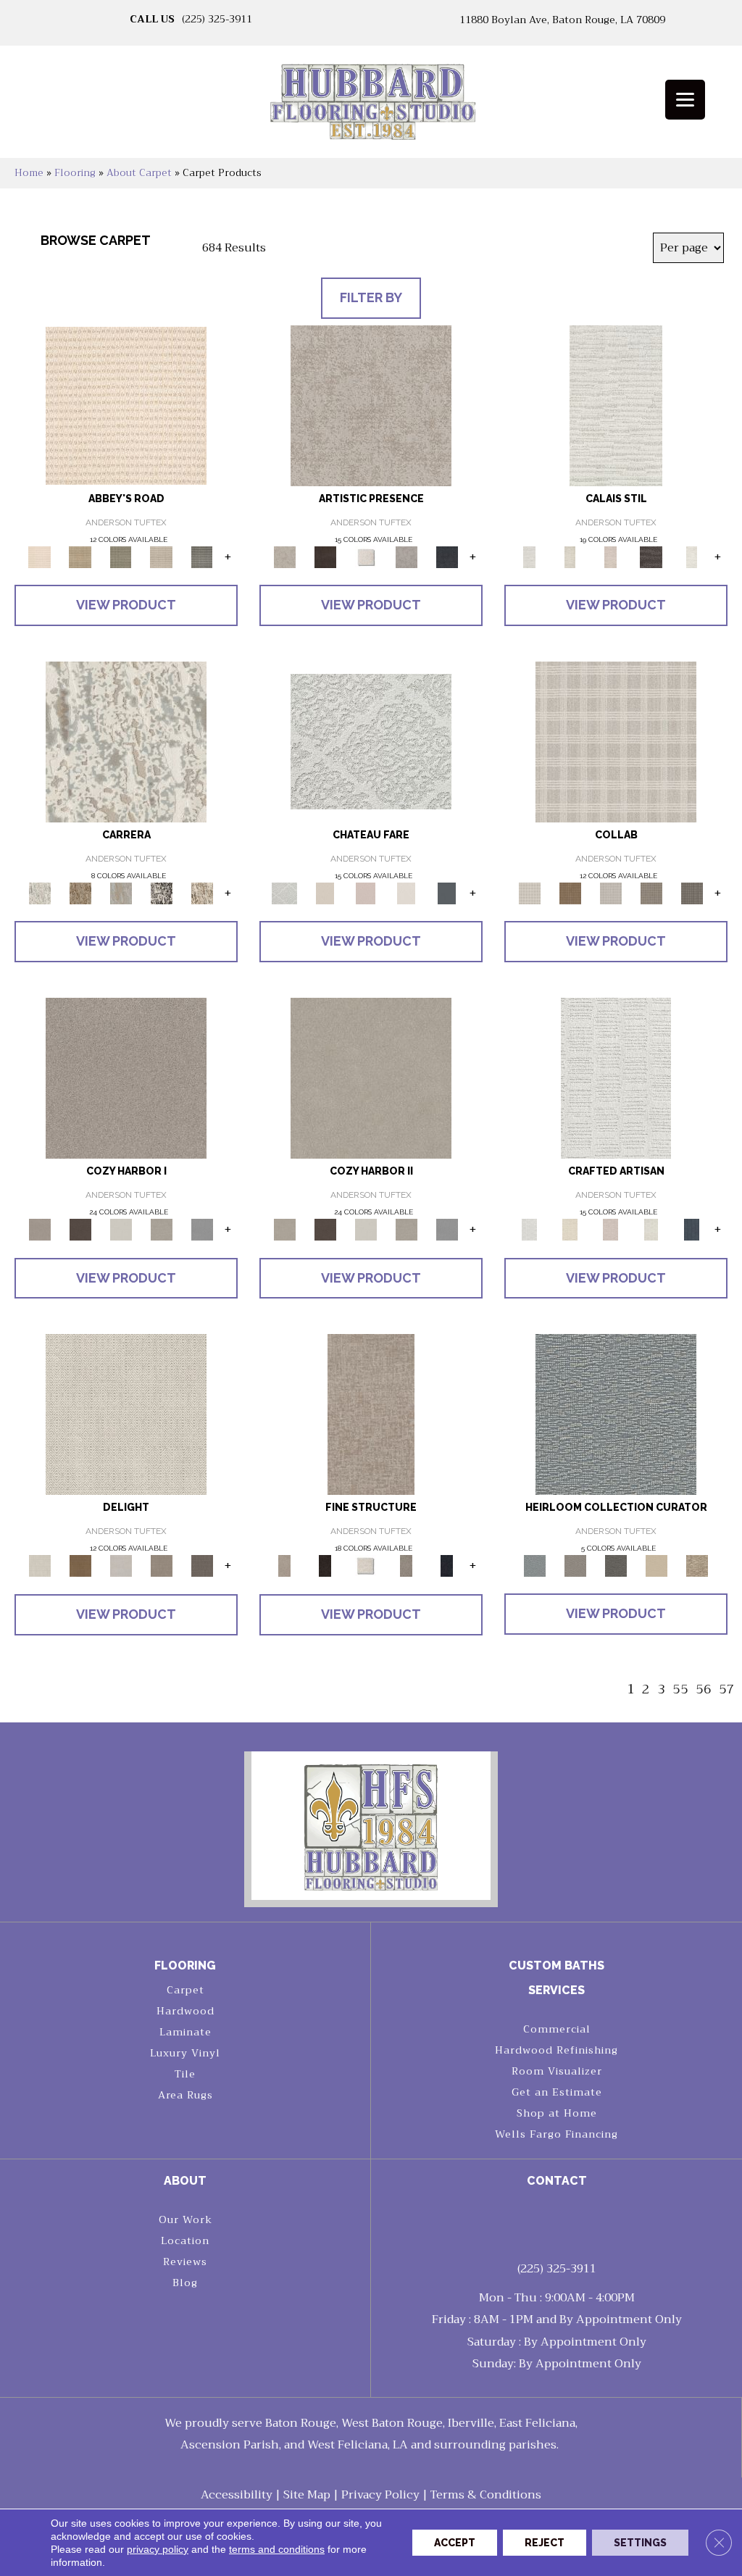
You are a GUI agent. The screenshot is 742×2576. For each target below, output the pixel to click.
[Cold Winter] (407, 556)
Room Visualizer (557, 2071)
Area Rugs (185, 2095)
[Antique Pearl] (616, 741)
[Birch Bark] (611, 892)
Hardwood (185, 2011)
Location (185, 2241)
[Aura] (126, 405)
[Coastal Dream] (121, 892)
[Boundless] (121, 556)
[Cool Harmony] (202, 1229)
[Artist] (616, 1414)
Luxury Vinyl (185, 2053)
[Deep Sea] (447, 556)
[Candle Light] (366, 556)
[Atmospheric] (616, 405)
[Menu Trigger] (685, 100)
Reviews (185, 2262)
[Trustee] (697, 1566)
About (185, 2181)
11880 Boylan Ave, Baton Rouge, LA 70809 (562, 20)
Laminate (185, 2032)
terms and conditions (277, 2549)
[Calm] (692, 556)
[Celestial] (447, 892)
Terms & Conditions (486, 2495)
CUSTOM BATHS (556, 1966)
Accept (455, 2543)
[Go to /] (371, 107)
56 (704, 1689)
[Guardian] (656, 1566)
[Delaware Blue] (202, 556)
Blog (185, 2283)
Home (29, 173)
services (556, 1990)
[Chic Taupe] (162, 556)
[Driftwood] (692, 892)
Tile (185, 2074)
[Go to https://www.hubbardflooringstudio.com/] (371, 1826)
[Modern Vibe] (162, 892)
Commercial (557, 2029)
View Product (126, 605)
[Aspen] (126, 741)
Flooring (75, 173)
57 (727, 1689)
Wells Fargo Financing (556, 2134)
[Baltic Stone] (371, 405)
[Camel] (80, 892)
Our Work (185, 2219)
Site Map (307, 2495)
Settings (640, 2543)
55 (680, 1689)
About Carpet (139, 173)
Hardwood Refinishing (556, 2050)
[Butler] (616, 1566)
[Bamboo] (80, 556)
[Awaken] (570, 556)
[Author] (575, 1566)
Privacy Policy (380, 2495)
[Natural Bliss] (202, 892)
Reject (545, 2543)
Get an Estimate (557, 2092)
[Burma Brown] (325, 556)
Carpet (185, 1990)
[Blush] (611, 556)
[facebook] (545, 2223)
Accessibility (237, 2495)
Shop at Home (557, 2113)
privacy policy (158, 2549)
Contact (557, 2181)
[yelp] (570, 2223)
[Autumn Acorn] (570, 892)
